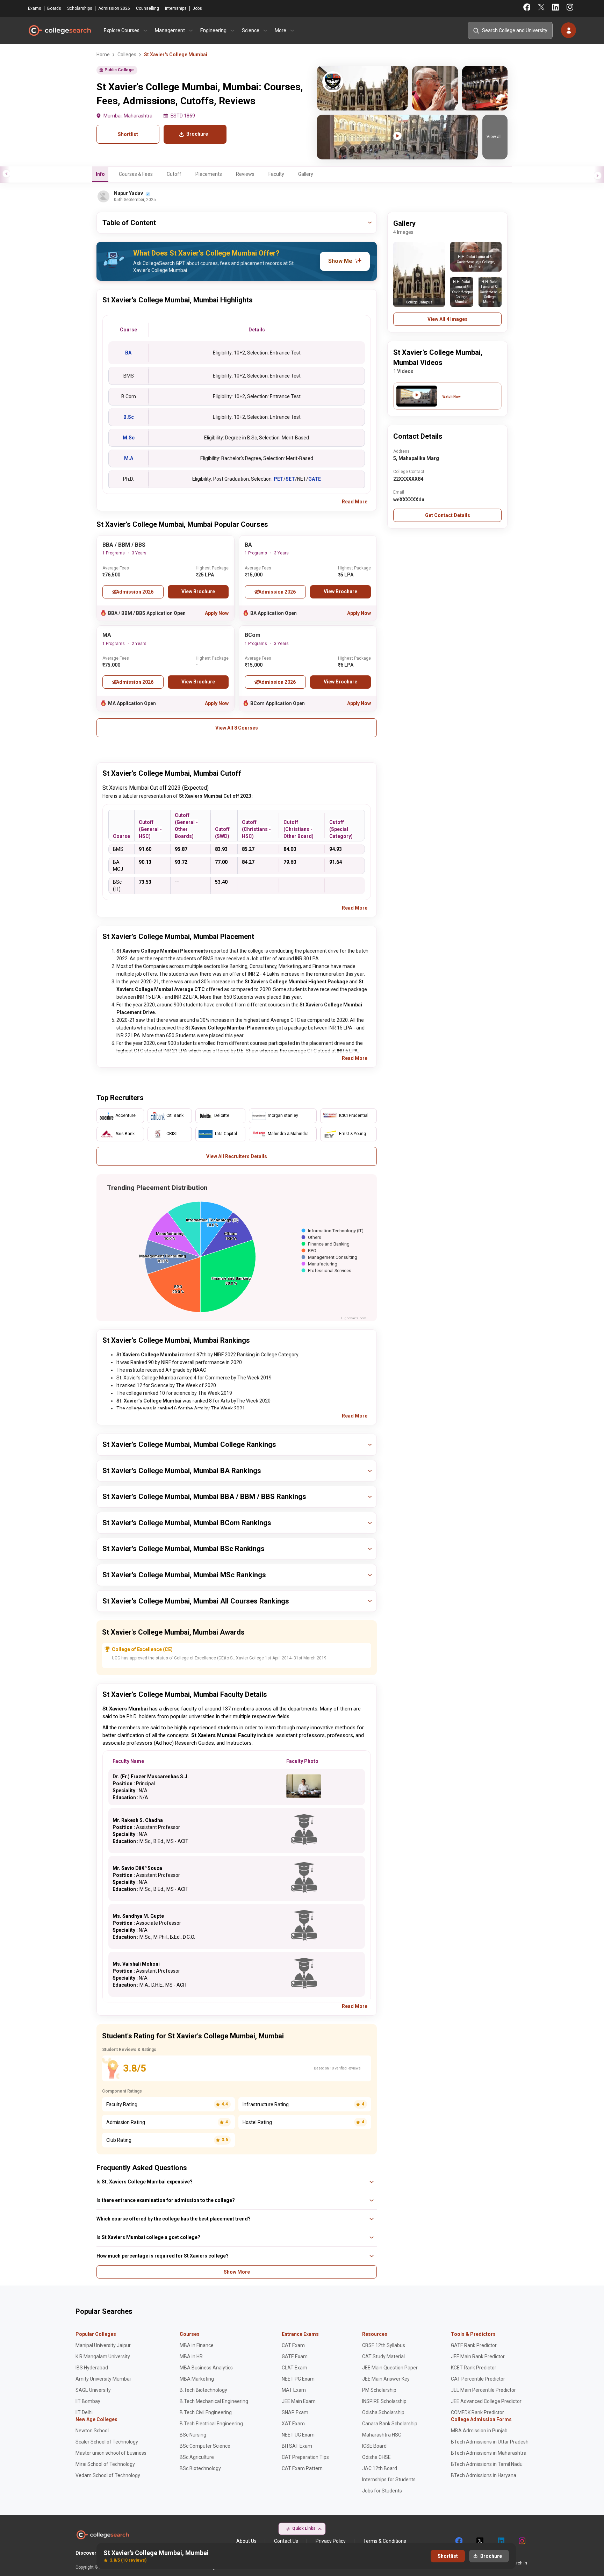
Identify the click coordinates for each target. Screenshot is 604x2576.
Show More (237, 2272)
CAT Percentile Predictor (478, 2379)
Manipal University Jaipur (103, 2345)
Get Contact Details (448, 515)
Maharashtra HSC (382, 2435)
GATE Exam (295, 2356)
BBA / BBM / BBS (124, 545)
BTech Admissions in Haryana (484, 2475)
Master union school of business (111, 2453)
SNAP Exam (295, 2412)
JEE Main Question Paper (390, 2368)
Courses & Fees (136, 174)
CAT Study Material (383, 2356)
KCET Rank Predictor (474, 2368)
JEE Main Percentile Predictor (483, 2390)
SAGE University (93, 2390)
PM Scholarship (379, 2390)
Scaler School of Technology (107, 2442)
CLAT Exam (294, 2368)
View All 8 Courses (237, 728)
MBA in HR (191, 2356)
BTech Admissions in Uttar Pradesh (490, 2442)
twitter (480, 2541)
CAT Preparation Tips (305, 2457)
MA (107, 635)
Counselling (148, 8)
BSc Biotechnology (200, 2468)
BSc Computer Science (205, 2446)
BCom (253, 635)
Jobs (197, 8)
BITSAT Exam (297, 2446)
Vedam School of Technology (108, 2475)
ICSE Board (374, 2446)
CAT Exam (293, 2345)
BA (248, 545)
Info (100, 174)
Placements (209, 174)
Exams (35, 8)
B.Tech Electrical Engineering (211, 2424)
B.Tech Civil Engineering (206, 2412)
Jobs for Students (382, 2491)
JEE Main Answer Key (386, 2379)
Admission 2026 (114, 8)
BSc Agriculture (197, 2457)
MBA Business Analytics (206, 2368)
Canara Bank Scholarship (390, 2424)
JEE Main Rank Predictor (478, 2356)
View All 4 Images (448, 319)
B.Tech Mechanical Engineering (214, 2401)
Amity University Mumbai (103, 2379)
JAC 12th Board (380, 2468)
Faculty (276, 174)
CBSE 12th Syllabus (384, 2345)
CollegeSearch (59, 30)
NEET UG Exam (298, 2435)
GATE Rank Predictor (474, 2345)
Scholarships (80, 8)
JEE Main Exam (299, 2401)
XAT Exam (293, 2424)
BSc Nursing (193, 2435)
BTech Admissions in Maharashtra (489, 2453)
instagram (522, 2541)
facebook (459, 2541)
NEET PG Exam (298, 2379)
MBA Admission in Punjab (479, 2431)
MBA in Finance (197, 2345)
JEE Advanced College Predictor (486, 2401)
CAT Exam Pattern (302, 2468)
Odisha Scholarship (383, 2412)
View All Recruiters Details (237, 1156)
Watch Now (452, 397)
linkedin (501, 2541)
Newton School (92, 2431)
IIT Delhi (84, 2412)
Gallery (306, 174)
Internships (176, 8)
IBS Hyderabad (92, 2368)
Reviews (245, 174)
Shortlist (128, 134)
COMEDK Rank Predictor (477, 2412)
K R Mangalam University (103, 2356)
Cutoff (174, 174)
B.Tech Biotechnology (203, 2390)
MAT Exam (294, 2390)
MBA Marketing (197, 2379)
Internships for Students (389, 2480)
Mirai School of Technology (105, 2464)
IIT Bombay (88, 2401)
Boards (54, 8)
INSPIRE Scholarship (384, 2401)
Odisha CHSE (376, 2457)
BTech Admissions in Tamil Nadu (487, 2464)
